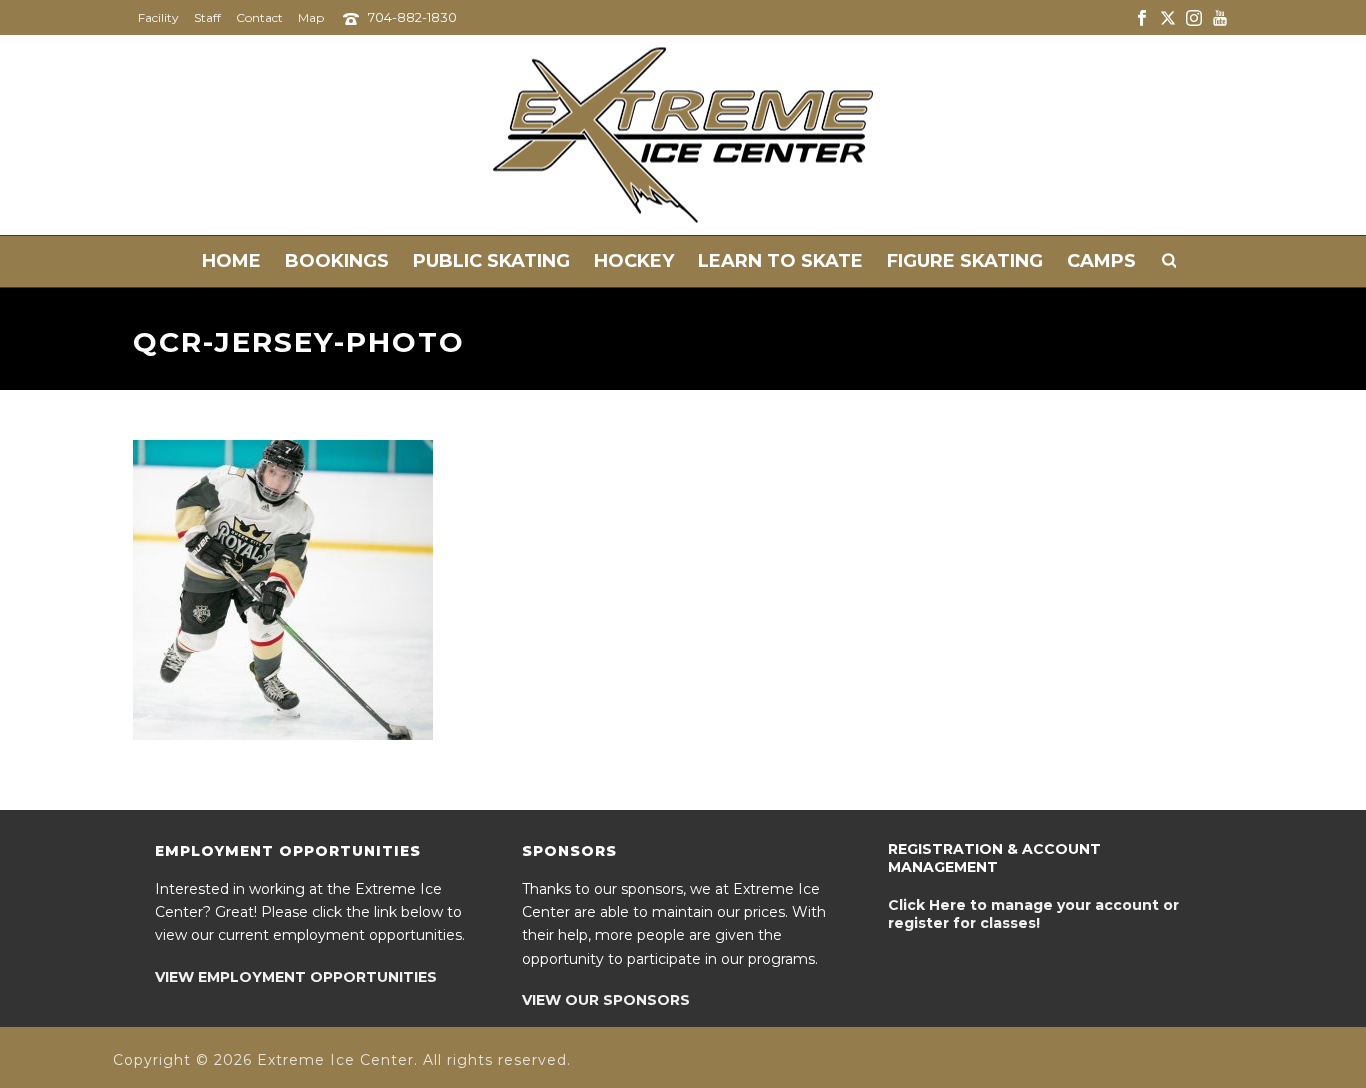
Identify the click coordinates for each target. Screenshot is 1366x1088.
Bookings (337, 261)
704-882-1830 (412, 17)
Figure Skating (965, 261)
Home (231, 261)
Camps (1101, 261)
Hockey (634, 261)
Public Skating (491, 261)
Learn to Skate (780, 261)
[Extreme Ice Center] (683, 135)
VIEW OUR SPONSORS (606, 1000)
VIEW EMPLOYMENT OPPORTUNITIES (296, 977)
